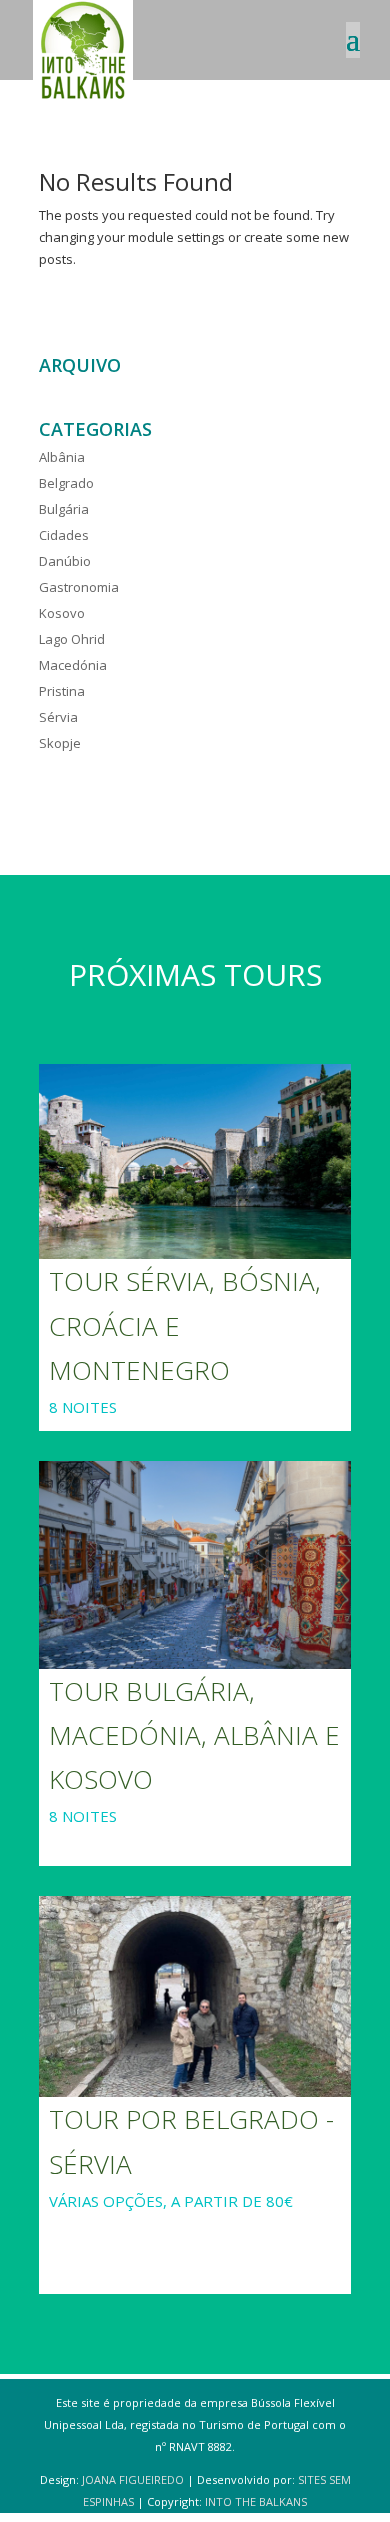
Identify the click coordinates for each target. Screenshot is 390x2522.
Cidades (64, 535)
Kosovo (62, 613)
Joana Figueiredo (133, 2479)
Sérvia (58, 717)
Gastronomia (79, 587)
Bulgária (64, 509)
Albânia (62, 457)
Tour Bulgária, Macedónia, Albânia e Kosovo (194, 1735)
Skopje (60, 743)
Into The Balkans (256, 2501)
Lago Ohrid (72, 639)
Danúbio (65, 561)
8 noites (83, 1407)
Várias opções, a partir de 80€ (171, 2201)
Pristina (62, 691)
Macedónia (73, 665)
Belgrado (66, 483)
